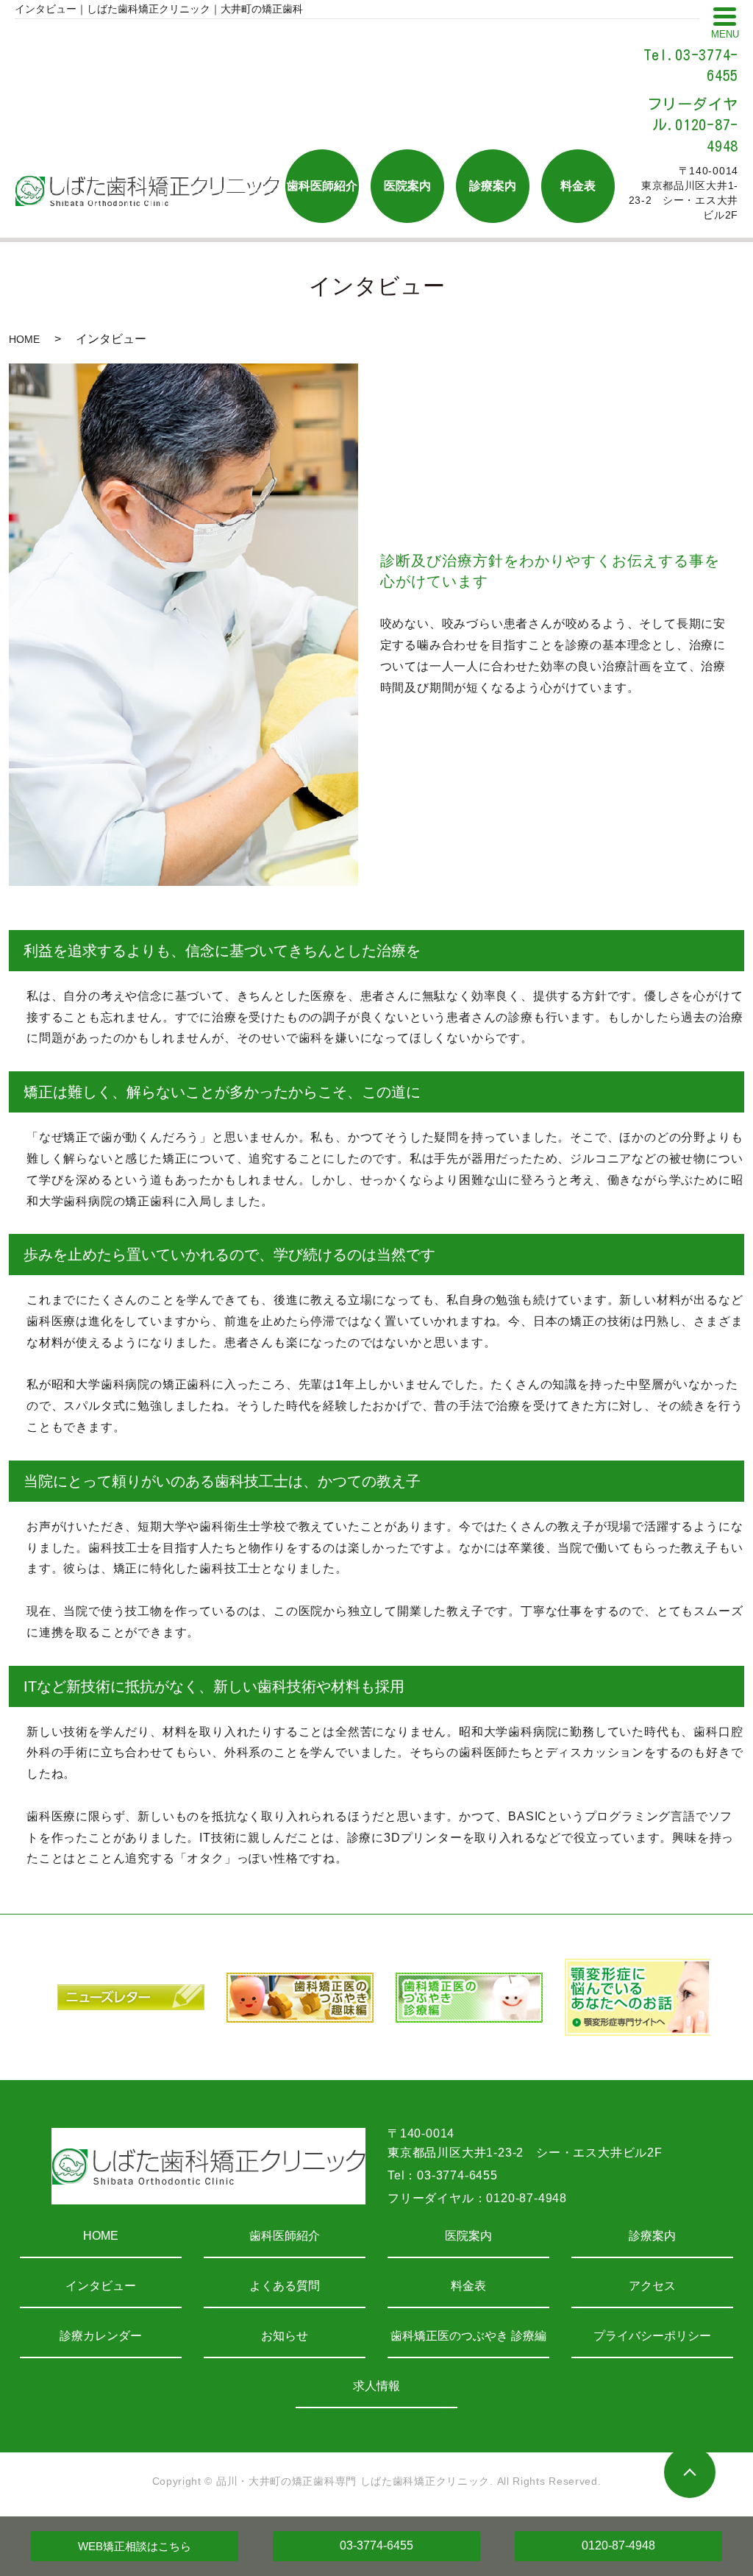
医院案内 (468, 2236)
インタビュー (101, 2286)
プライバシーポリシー (652, 2336)
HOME (24, 339)
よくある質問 (285, 2286)
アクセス (652, 2286)
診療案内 (652, 2236)
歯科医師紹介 (285, 2236)
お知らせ (285, 2336)
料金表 (468, 2286)
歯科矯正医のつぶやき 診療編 (468, 2336)
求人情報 (376, 2386)
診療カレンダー (101, 2336)
